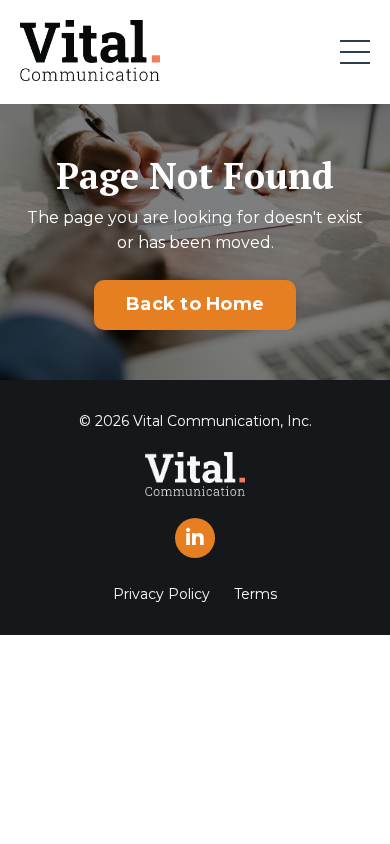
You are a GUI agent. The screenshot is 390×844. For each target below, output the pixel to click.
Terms (255, 594)
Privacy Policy (161, 594)
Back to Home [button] (195, 304)
